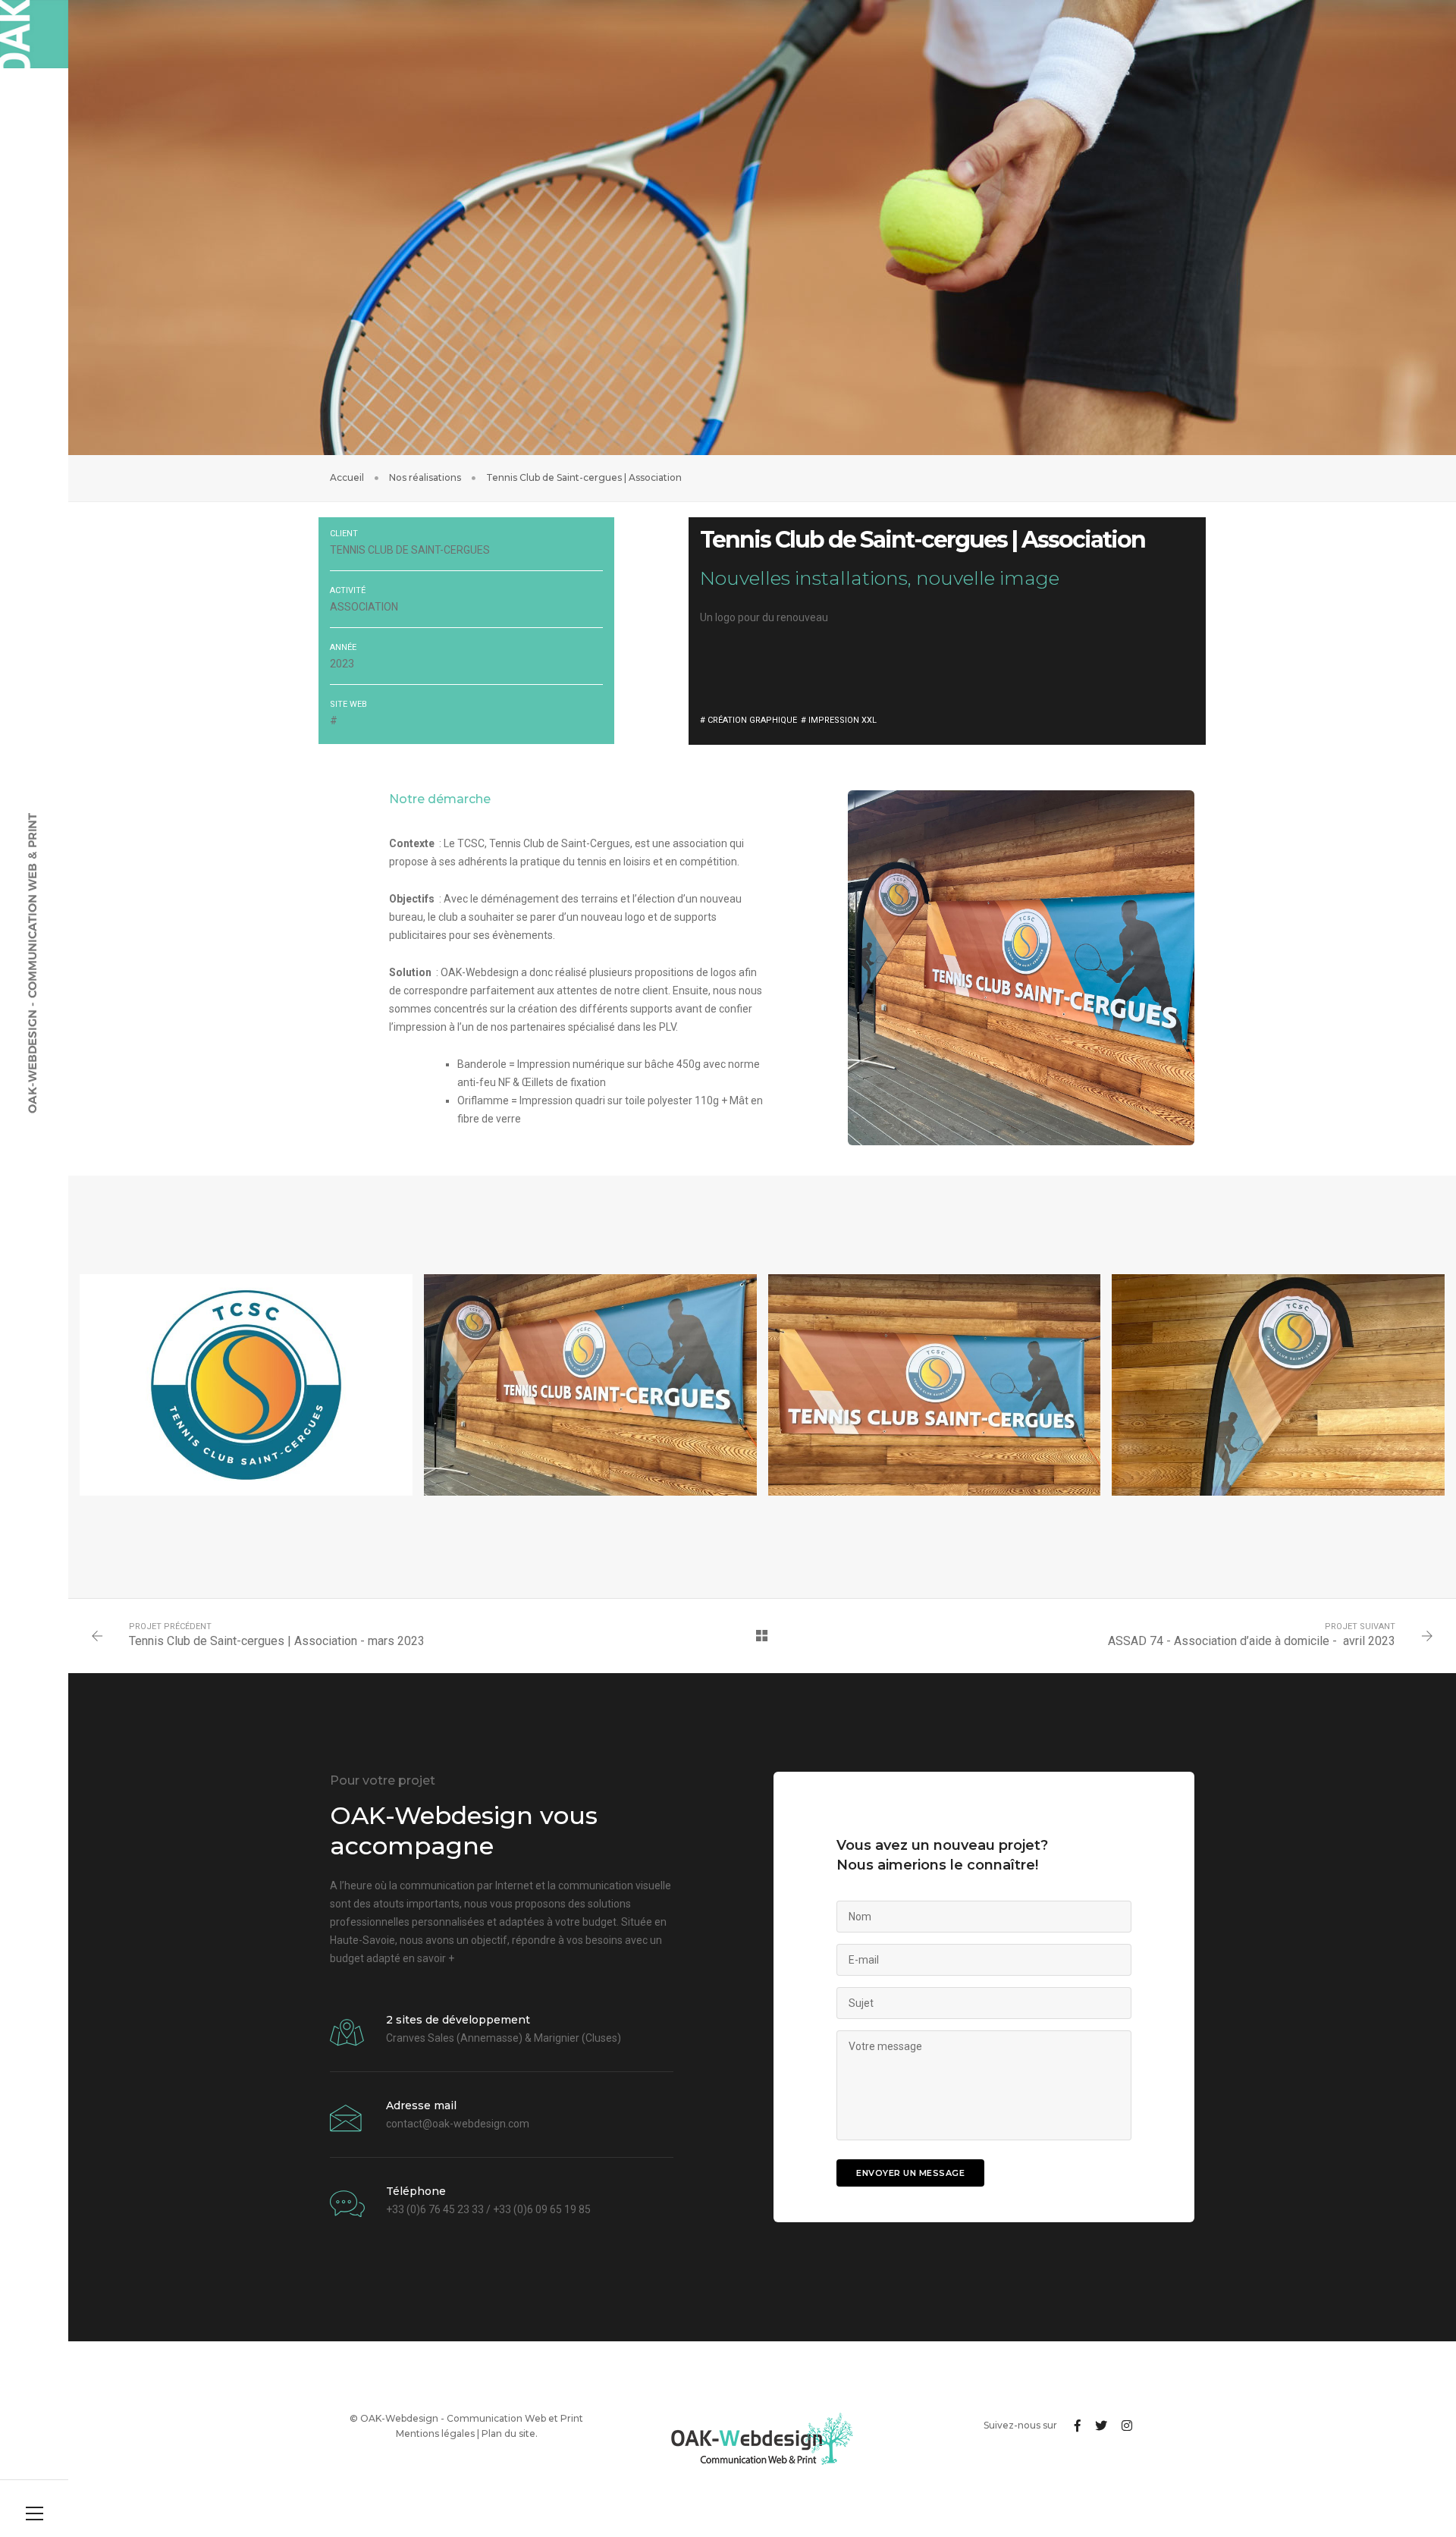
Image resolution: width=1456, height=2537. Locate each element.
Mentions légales (435, 2433)
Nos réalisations (425, 477)
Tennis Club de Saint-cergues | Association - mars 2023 (277, 1641)
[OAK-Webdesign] (34, 34)
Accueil (347, 477)
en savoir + (428, 1958)
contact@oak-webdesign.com (458, 2124)
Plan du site (508, 2433)
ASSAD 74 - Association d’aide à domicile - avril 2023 (1252, 1641)
